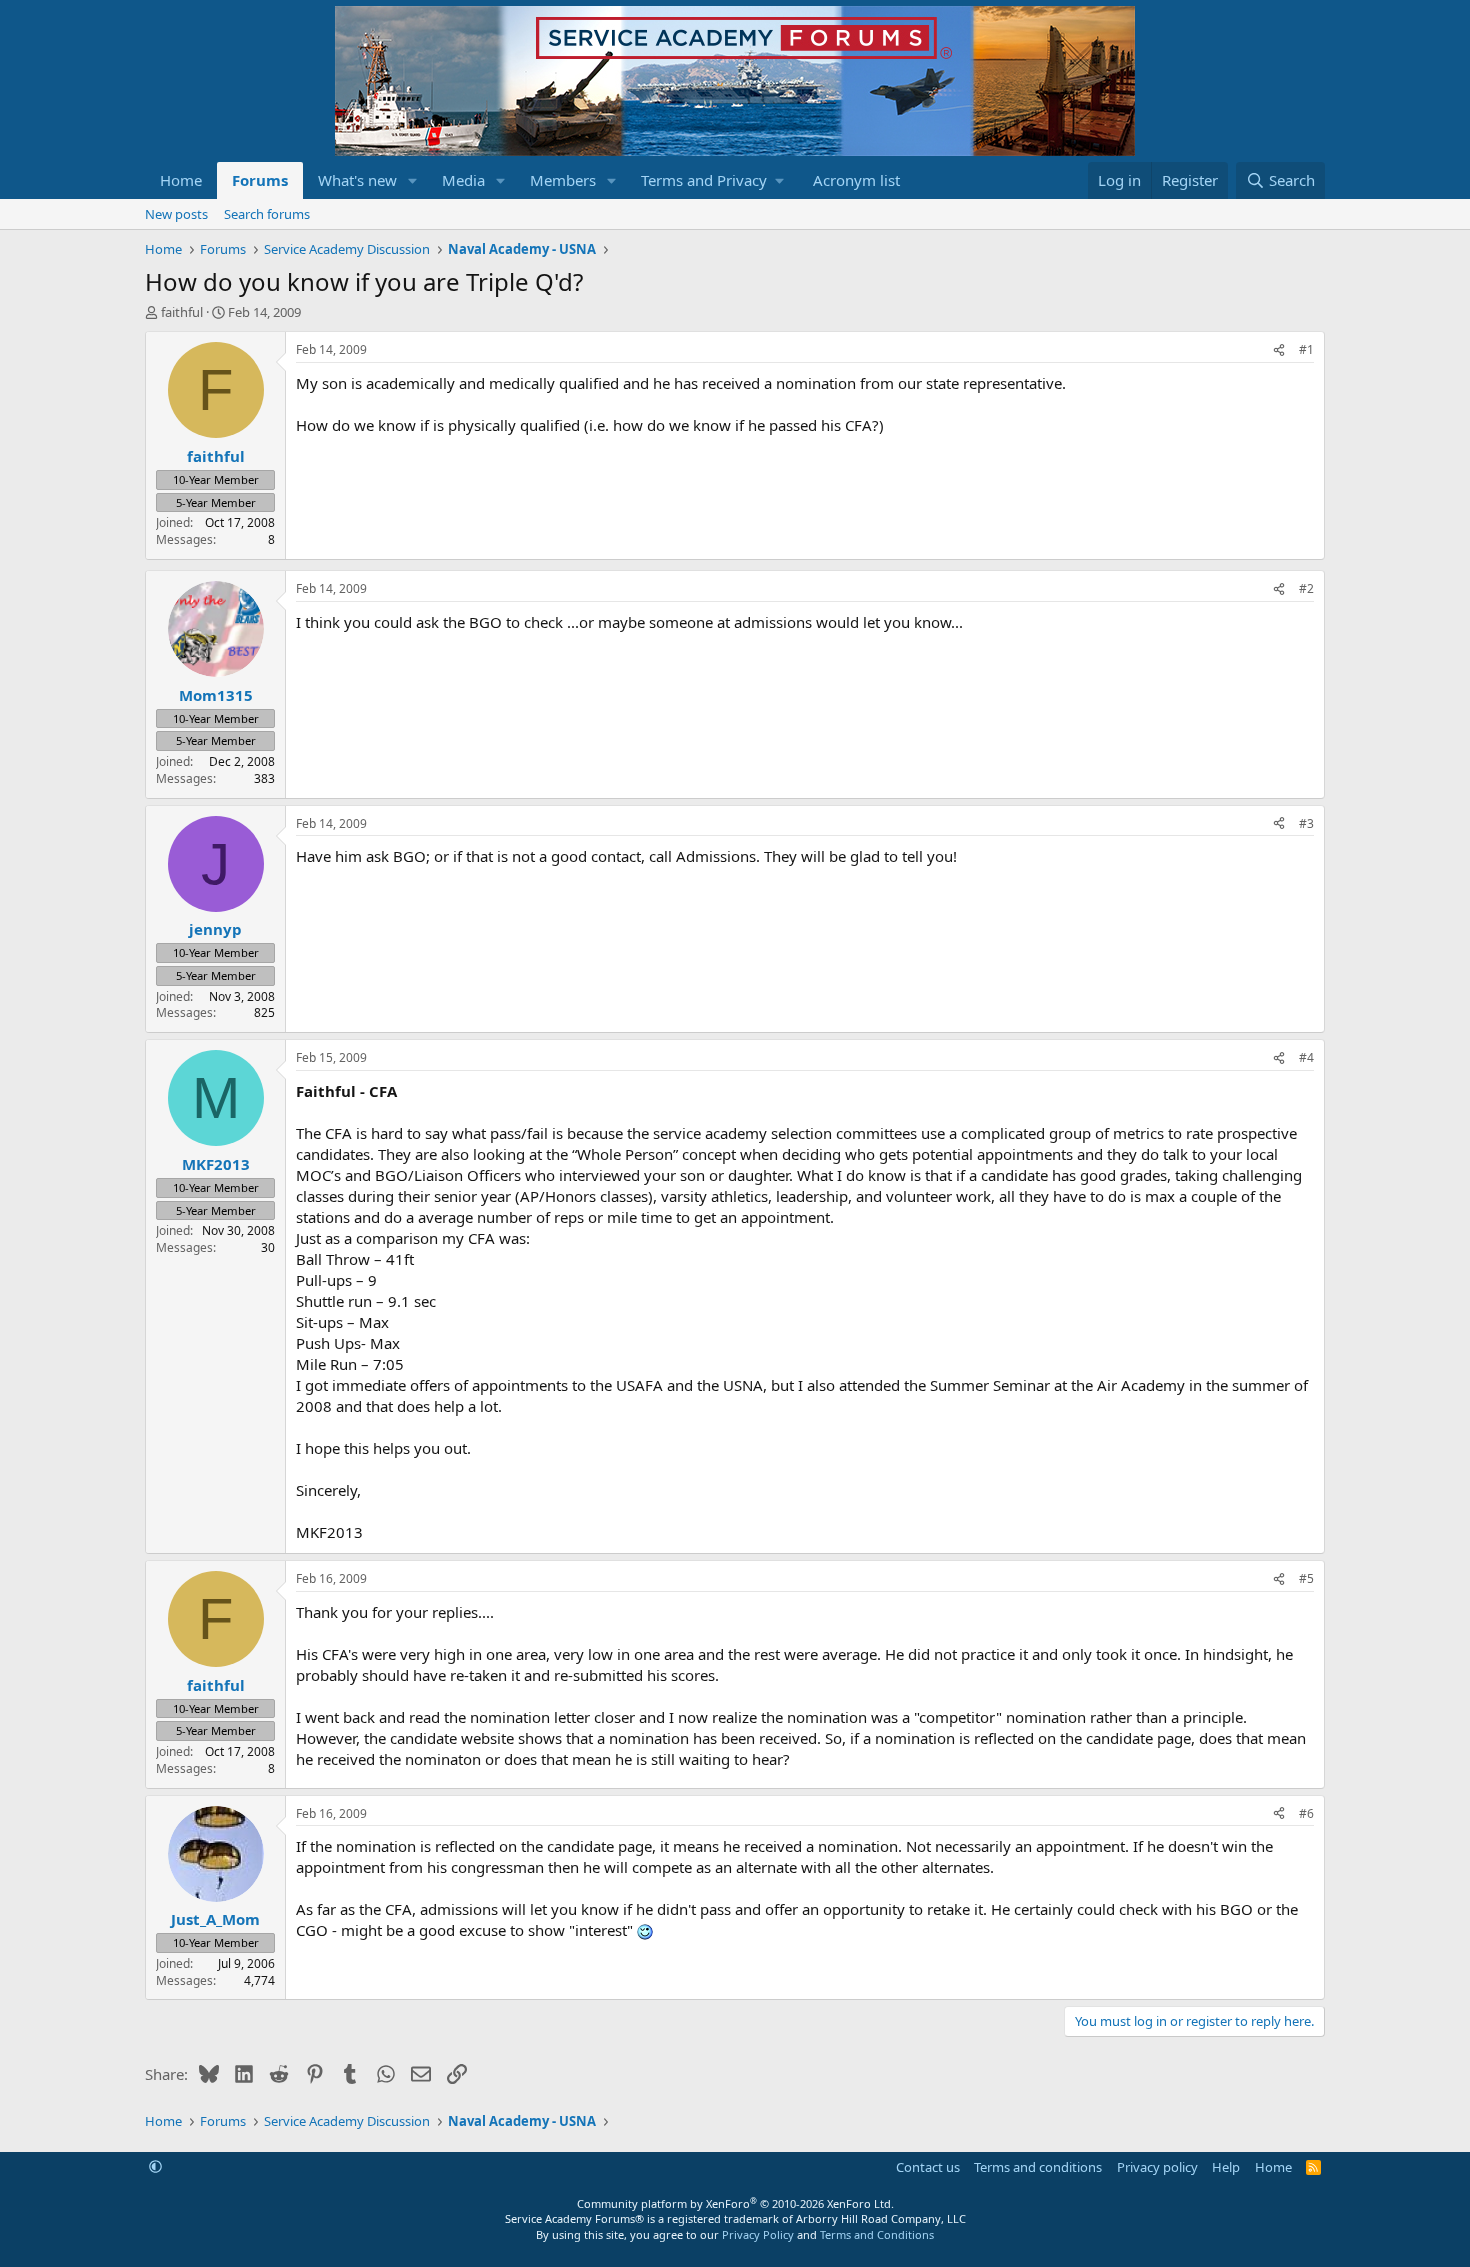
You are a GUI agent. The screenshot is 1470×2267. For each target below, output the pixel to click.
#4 (1306, 1057)
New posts (176, 214)
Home (181, 180)
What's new (357, 180)
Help (1226, 2167)
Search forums (267, 214)
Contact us (928, 2167)
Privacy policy (1157, 2167)
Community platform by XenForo (735, 2203)
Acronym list (856, 180)
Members (563, 180)
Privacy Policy (758, 2234)
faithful (182, 312)
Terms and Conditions (877, 2234)
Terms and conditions (1038, 2167)
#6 (1306, 1813)
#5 (1306, 1578)
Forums (260, 180)
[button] (413, 180)
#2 (1306, 588)
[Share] (1279, 350)
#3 (1306, 823)
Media (463, 180)
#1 (1306, 349)
